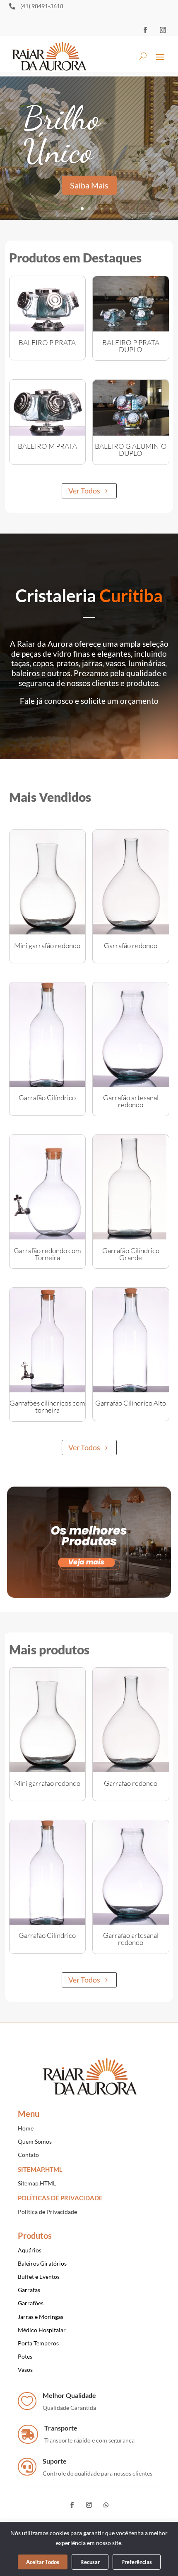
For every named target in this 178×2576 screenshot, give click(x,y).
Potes (25, 2356)
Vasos (25, 2370)
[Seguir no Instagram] (163, 30)
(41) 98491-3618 (42, 6)
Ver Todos (84, 491)
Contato (28, 2155)
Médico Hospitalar (42, 2330)
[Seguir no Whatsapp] (106, 2505)
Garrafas (29, 2290)
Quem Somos (35, 2141)
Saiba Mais (89, 185)
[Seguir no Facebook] (145, 30)
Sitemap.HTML (37, 2183)
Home (26, 2128)
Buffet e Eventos (39, 2277)
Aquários (30, 2250)
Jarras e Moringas (41, 2317)
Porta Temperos (38, 2343)
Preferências (137, 2562)
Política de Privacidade (47, 2212)
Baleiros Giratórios (42, 2263)
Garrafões (31, 2303)
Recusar (90, 2562)
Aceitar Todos (43, 2562)
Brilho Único (61, 134)
